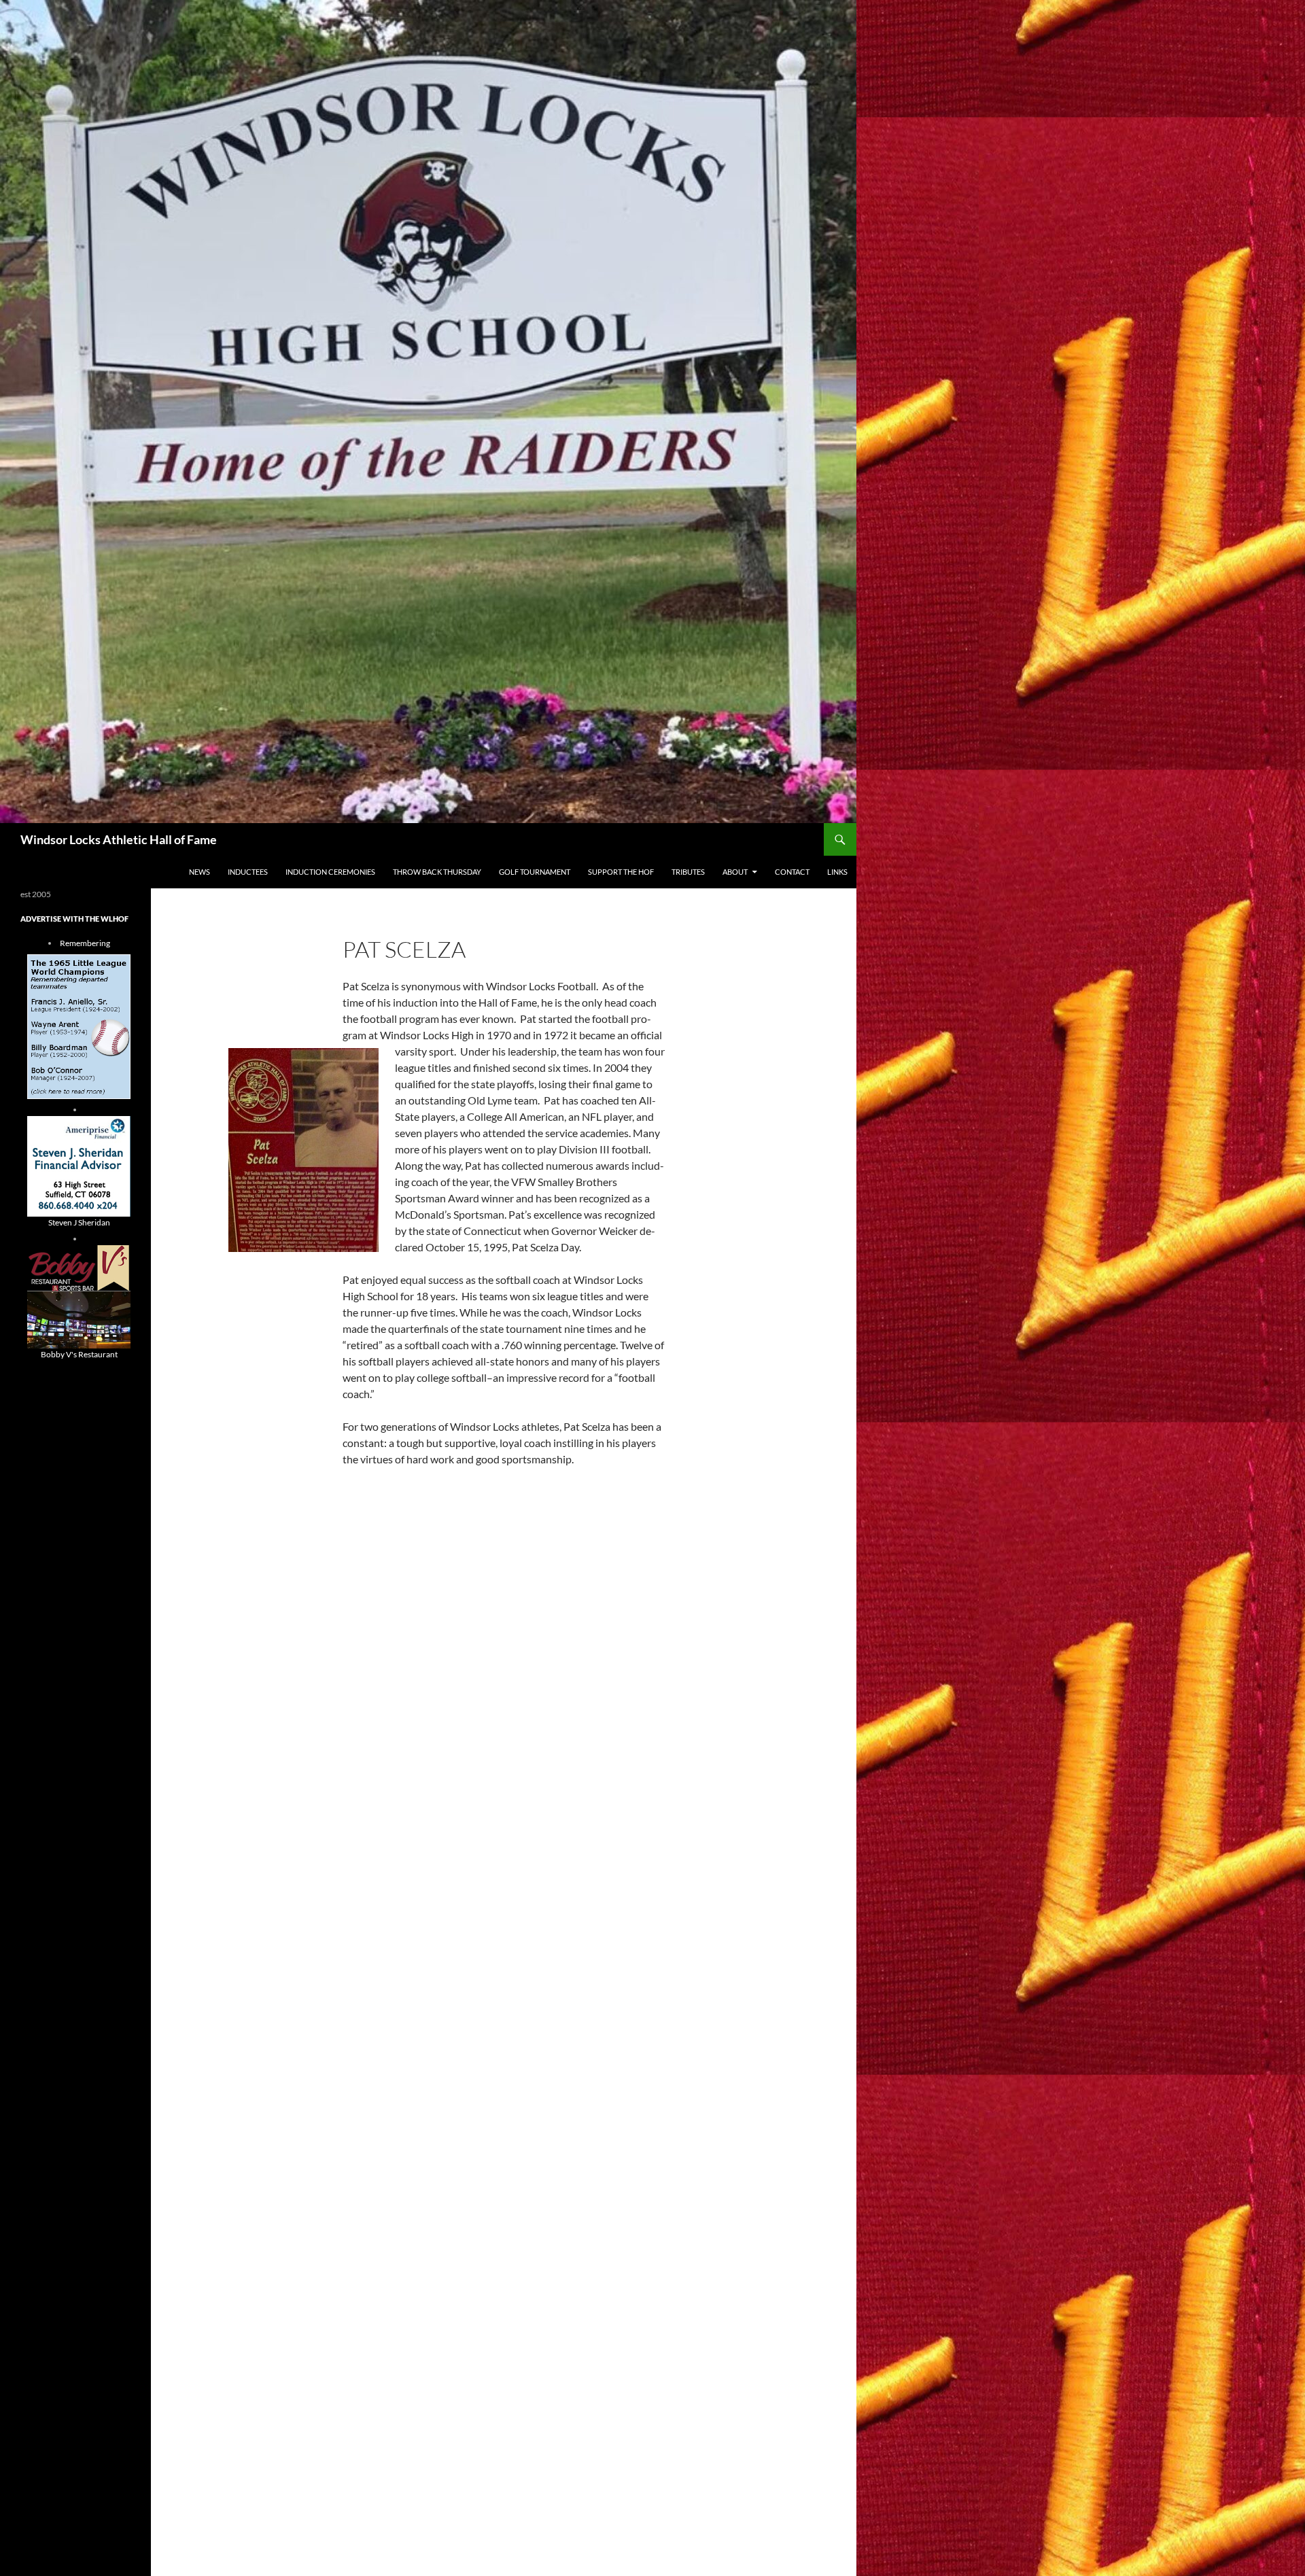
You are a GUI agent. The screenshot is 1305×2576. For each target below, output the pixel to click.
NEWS (199, 872)
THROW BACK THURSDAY (437, 872)
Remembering (85, 943)
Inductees (248, 872)
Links (837, 872)
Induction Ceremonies (330, 872)
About (735, 872)
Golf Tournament (535, 872)
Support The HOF (621, 872)
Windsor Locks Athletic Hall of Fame (119, 839)
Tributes (688, 872)
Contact (792, 872)
